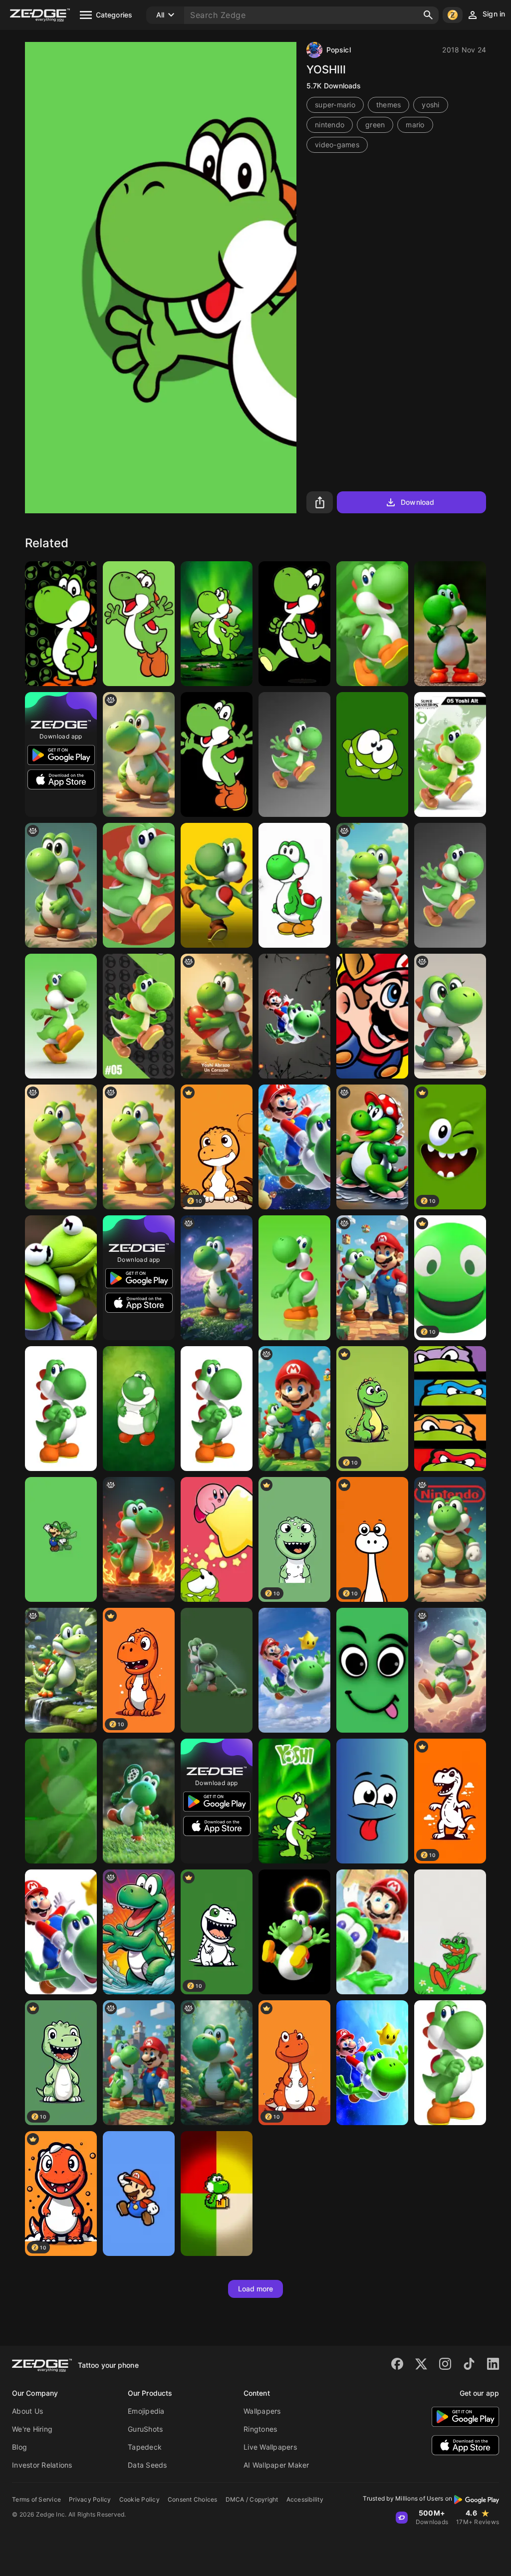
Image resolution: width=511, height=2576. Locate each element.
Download (417, 502)
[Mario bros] (294, 1670)
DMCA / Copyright (252, 2499)
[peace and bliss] (450, 1670)
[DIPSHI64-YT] (372, 624)
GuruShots (145, 2429)
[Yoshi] (139, 624)
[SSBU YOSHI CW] (139, 1016)
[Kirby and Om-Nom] (217, 1539)
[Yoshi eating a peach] (372, 885)
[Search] (428, 15)
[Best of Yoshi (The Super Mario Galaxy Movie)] (217, 1278)
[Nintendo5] (61, 1409)
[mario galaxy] (61, 1932)
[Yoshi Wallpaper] (61, 624)
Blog (19, 2447)
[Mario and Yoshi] (372, 1932)
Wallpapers (262, 2411)
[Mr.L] (61, 1539)
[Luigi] (450, 1539)
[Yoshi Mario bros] (61, 1670)
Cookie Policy (139, 2499)
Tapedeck (145, 2447)
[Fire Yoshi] (139, 1539)
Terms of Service (36, 2499)
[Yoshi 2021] (294, 1801)
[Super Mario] (372, 1016)
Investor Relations (42, 2465)
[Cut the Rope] (372, 754)
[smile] (372, 1801)
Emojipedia (146, 2411)
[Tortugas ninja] (450, 1409)
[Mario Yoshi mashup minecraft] (139, 2063)
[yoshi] (61, 885)
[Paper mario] (139, 2194)
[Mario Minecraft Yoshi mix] (372, 1278)
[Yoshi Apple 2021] (217, 624)
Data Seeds (147, 2465)
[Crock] (450, 1932)
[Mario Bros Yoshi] (139, 1801)
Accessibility (305, 2499)
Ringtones (260, 2429)
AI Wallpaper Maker (276, 2465)
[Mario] (372, 2063)
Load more (256, 2289)
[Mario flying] (294, 1016)
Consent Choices (193, 2499)
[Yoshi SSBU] (450, 754)
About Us (27, 2411)
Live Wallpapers (270, 2447)
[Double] (61, 1278)
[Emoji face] (372, 1670)
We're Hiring (32, 2429)
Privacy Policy (90, 2499)
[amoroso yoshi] (217, 1016)
